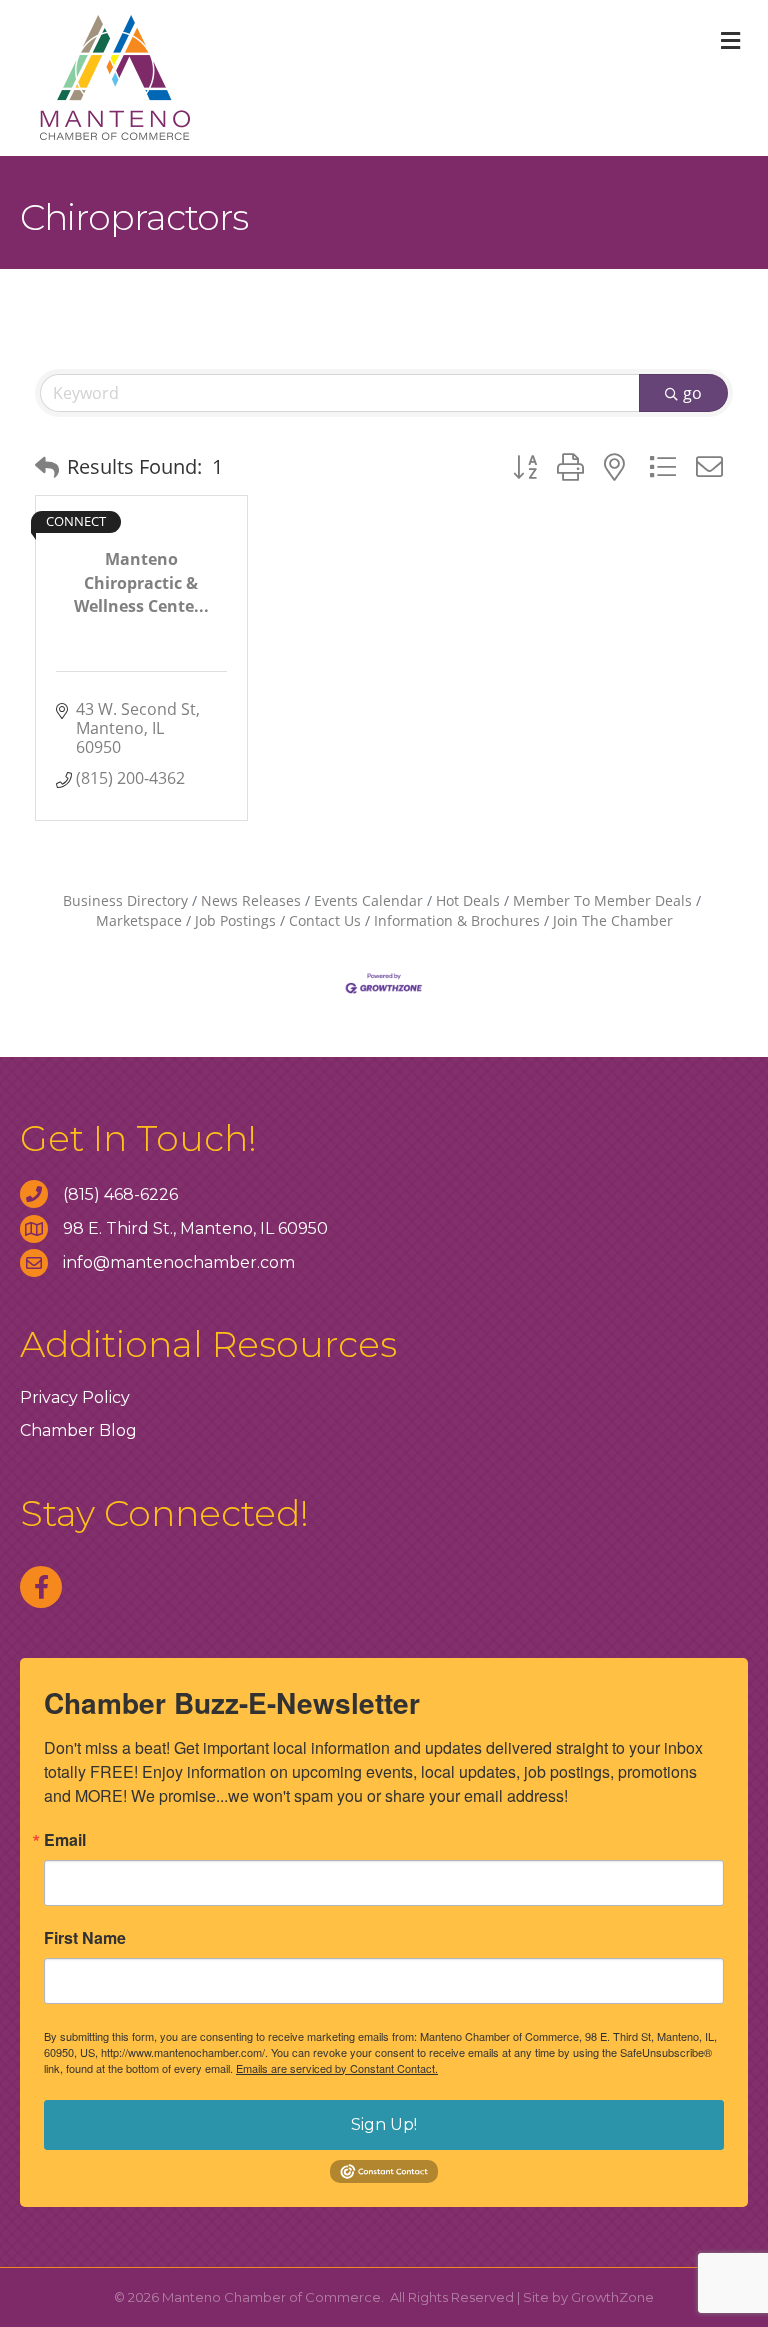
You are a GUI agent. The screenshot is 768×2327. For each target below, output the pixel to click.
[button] (47, 467)
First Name (85, 1938)
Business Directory (125, 900)
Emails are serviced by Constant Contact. (337, 2068)
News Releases (251, 900)
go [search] (692, 393)
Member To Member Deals (602, 900)
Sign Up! (384, 2124)
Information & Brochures (457, 920)
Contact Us (325, 920)
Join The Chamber (613, 920)
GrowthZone (612, 2297)
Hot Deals (468, 900)
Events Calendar (368, 900)
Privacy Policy (75, 1397)
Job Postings (235, 920)
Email (65, 1840)
